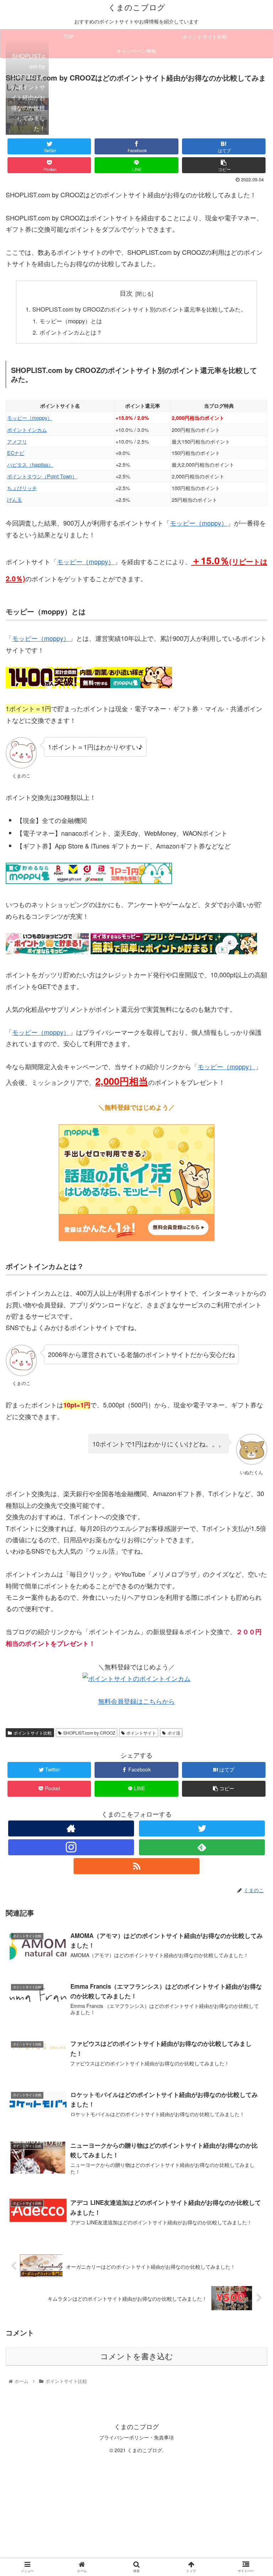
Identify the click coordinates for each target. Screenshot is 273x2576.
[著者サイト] (71, 1828)
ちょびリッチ (22, 488)
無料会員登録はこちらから (136, 1701)
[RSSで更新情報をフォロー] (136, 1866)
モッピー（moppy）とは (71, 321)
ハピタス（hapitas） (30, 464)
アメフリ (17, 441)
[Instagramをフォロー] (71, 1847)
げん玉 (15, 499)
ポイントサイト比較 (33, 1733)
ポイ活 (174, 1733)
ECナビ (16, 453)
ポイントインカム (27, 430)
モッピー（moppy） (30, 418)
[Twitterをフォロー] (202, 1828)
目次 (126, 293)
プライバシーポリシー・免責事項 (136, 2437)
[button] (252, 1377)
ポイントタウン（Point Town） (42, 476)
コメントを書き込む (137, 2357)
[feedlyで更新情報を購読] (202, 1847)
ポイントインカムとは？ (71, 332)
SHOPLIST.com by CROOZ (89, 1733)
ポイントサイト (141, 1733)
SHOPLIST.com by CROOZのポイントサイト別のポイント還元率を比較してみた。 (139, 309)
